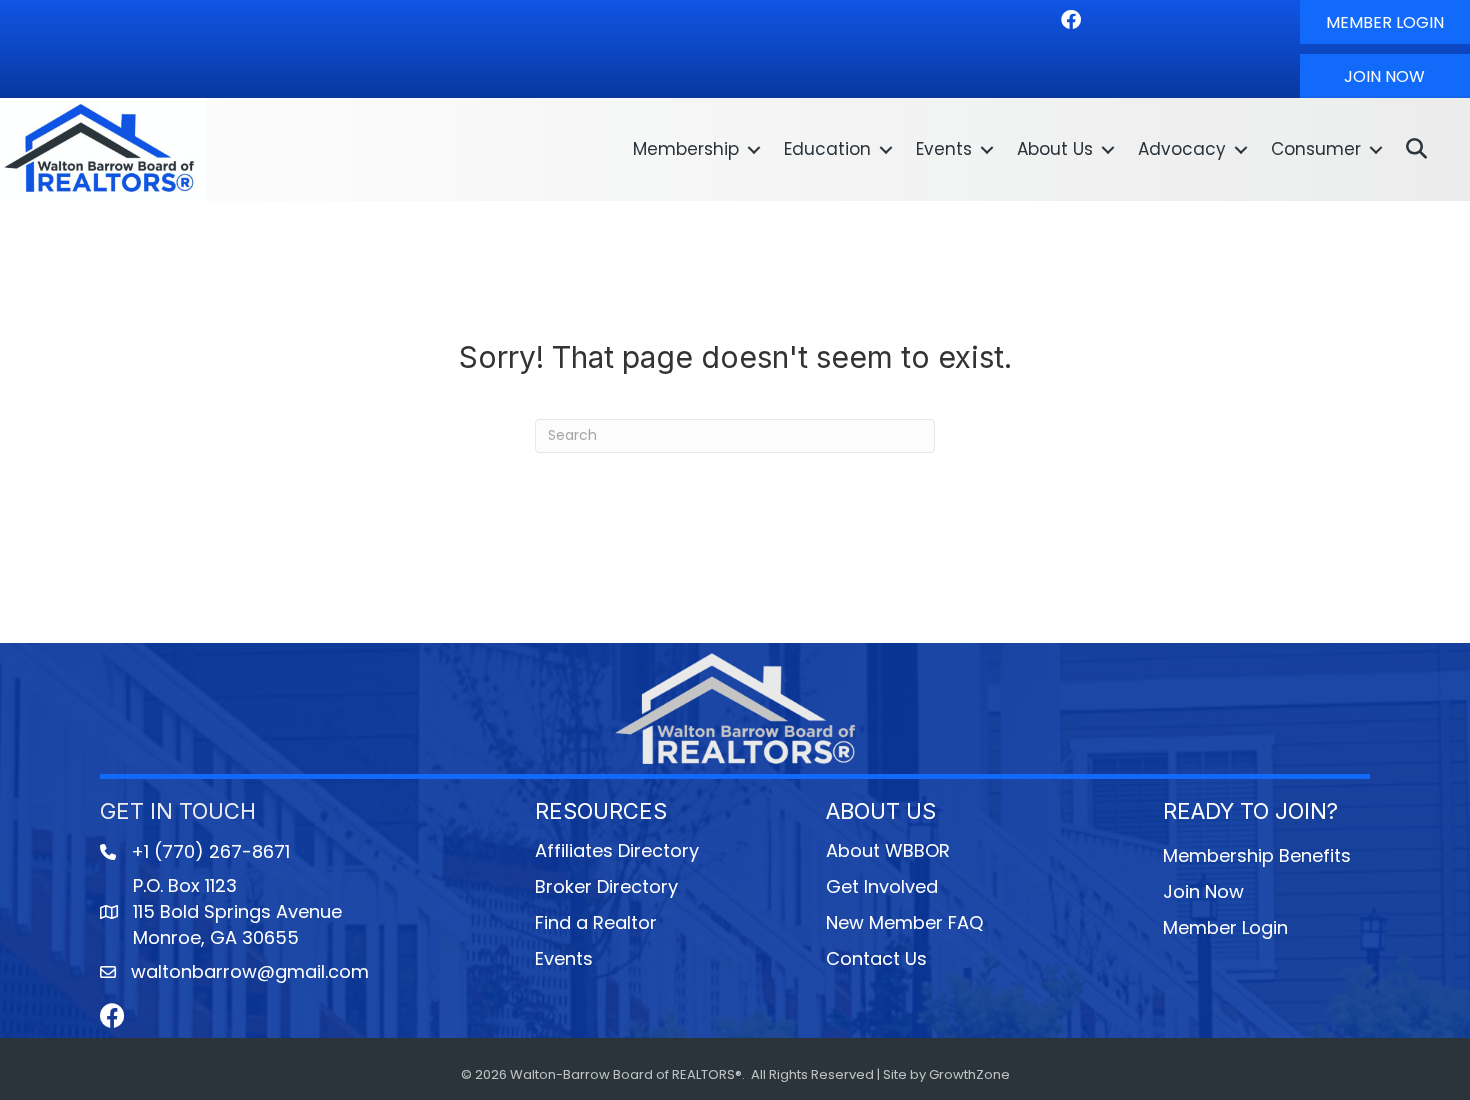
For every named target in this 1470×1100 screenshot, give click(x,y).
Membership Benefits (1257, 855)
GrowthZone (969, 1074)
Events (944, 149)
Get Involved (882, 886)
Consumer (1316, 149)
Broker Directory (606, 886)
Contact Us (876, 958)
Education (827, 149)
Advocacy (1182, 149)
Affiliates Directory (617, 850)
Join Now (1203, 891)
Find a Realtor (596, 922)
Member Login (1225, 927)
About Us (1055, 149)
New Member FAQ (904, 922)
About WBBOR (888, 850)
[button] (1385, 22)
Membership (686, 149)
